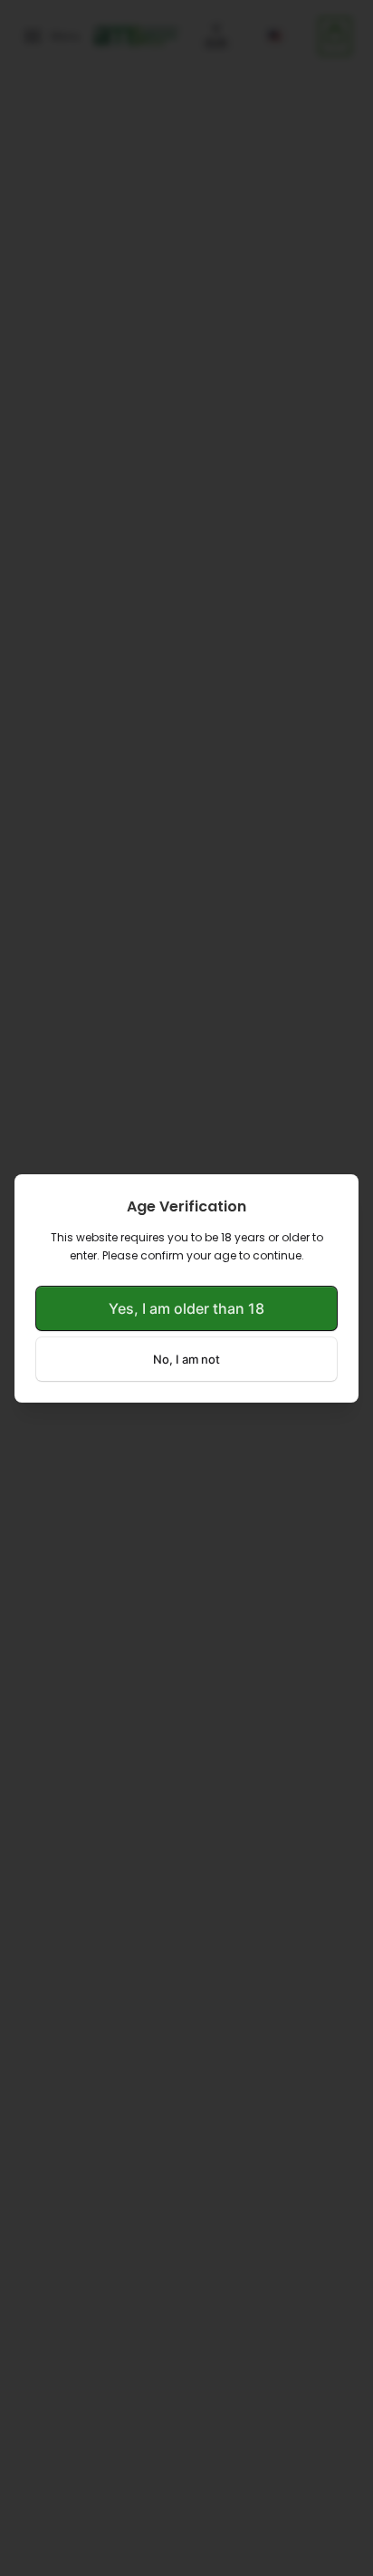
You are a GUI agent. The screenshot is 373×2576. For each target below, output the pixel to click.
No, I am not (186, 1359)
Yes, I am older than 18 (186, 1308)
